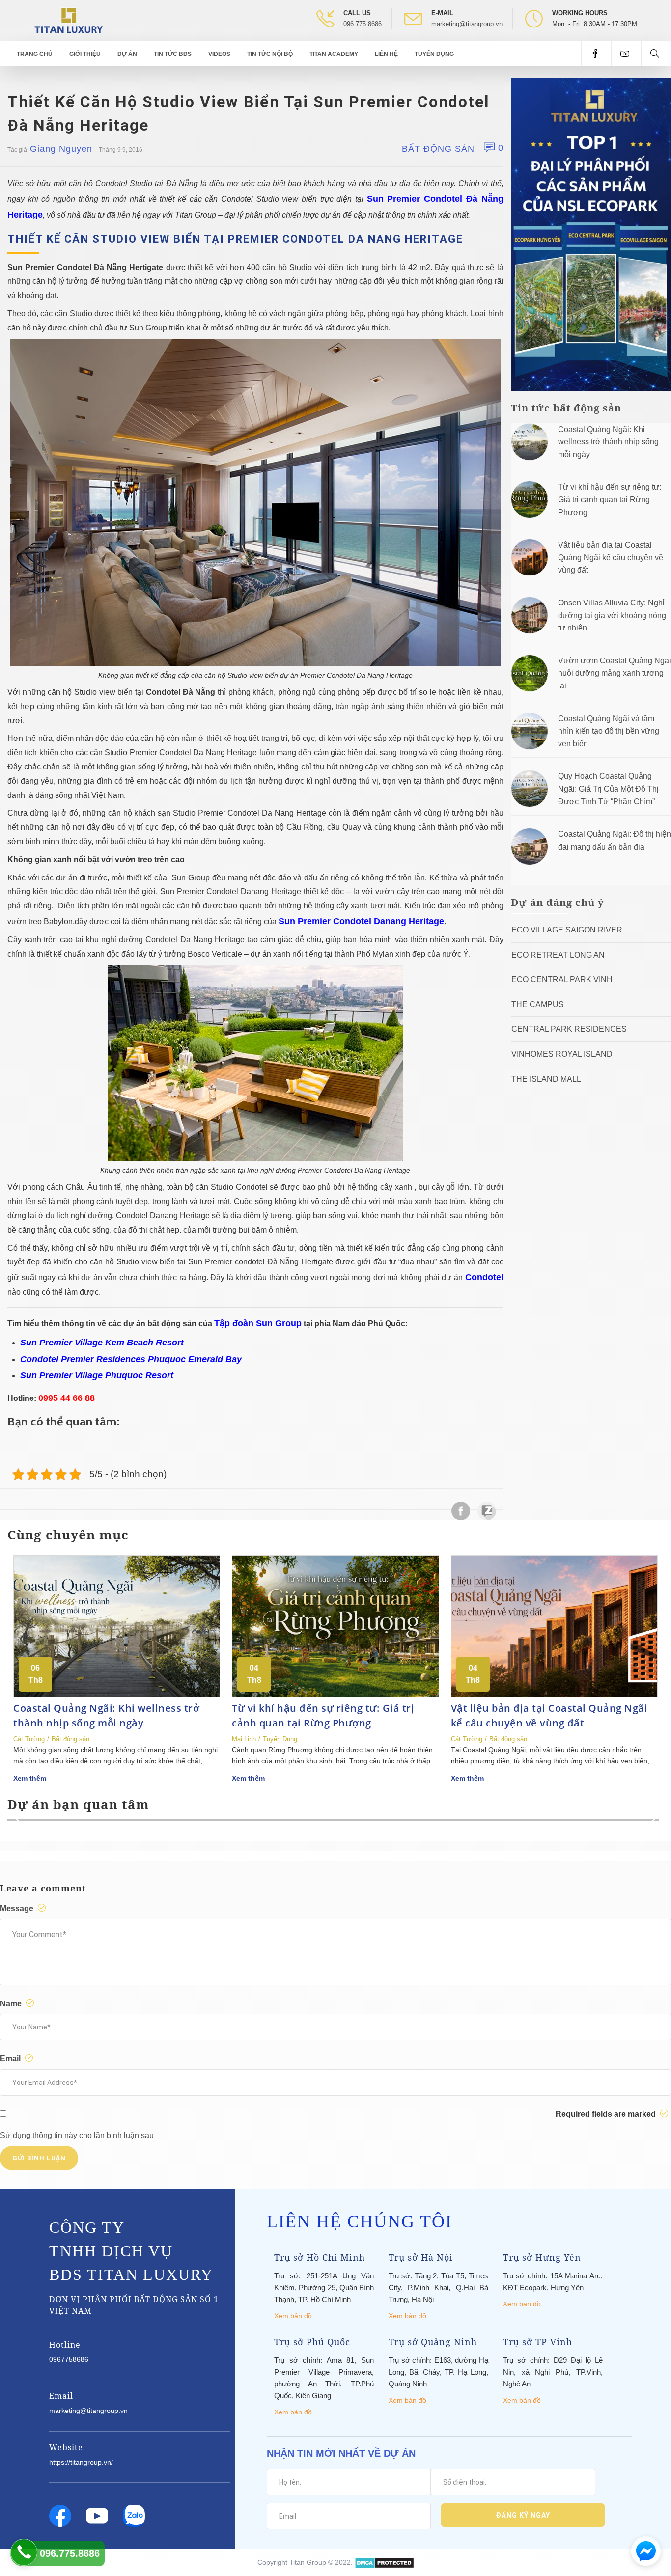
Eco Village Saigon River (567, 930)
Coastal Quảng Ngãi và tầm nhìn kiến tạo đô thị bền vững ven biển (609, 731)
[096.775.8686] (24, 2552)
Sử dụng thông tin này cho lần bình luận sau (77, 2135)
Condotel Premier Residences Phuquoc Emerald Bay (131, 1359)
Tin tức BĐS (173, 54)
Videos (219, 54)
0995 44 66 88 (67, 1398)
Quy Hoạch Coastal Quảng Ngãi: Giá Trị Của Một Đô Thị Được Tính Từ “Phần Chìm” (608, 789)
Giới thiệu (85, 54)
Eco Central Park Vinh (562, 979)
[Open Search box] (656, 54)
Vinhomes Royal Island (562, 1054)
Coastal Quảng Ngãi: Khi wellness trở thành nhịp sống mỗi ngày (608, 442)
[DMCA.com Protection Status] (384, 2562)
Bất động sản (438, 149)
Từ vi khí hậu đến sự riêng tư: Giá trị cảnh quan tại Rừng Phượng (610, 499)
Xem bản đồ (293, 2316)
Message (18, 1908)
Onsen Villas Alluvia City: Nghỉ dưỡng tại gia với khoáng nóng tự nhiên (612, 615)
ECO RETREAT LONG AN (558, 955)
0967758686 (69, 2359)
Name (12, 2004)
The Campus (538, 1004)
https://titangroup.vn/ (81, 2462)
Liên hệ (386, 54)
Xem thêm (30, 1778)
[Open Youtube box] (626, 54)
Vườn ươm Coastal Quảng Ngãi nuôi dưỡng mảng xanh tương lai (615, 673)
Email (11, 2059)
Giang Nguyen (61, 149)
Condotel (484, 1277)
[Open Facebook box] (596, 54)
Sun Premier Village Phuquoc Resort (97, 1375)
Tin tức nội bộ (270, 54)
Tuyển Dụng (434, 54)
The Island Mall (546, 1079)
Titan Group (308, 2562)
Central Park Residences (569, 1029)
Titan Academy (334, 54)
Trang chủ (35, 54)
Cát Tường (29, 1739)
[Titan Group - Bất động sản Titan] (69, 20)
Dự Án (127, 54)
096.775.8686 (363, 24)
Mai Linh (244, 1739)
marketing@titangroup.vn (467, 24)
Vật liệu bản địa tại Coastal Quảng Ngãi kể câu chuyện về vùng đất (611, 557)
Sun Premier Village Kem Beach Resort (102, 1343)
